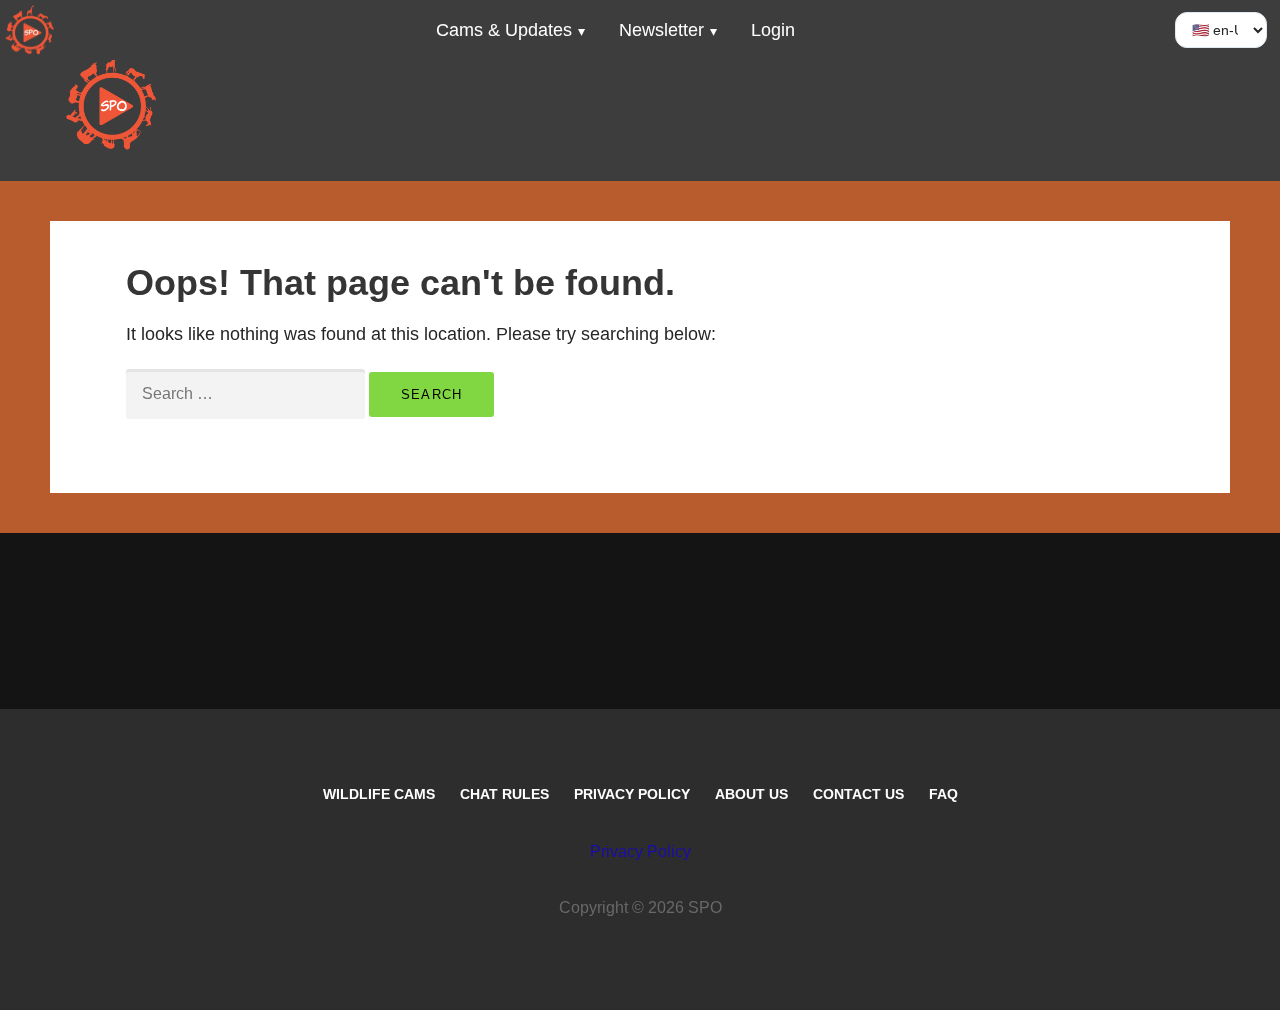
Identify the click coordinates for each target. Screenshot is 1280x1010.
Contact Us (858, 794)
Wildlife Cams (379, 794)
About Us (751, 794)
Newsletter (661, 30)
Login (773, 30)
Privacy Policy (632, 794)
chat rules (504, 794)
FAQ (943, 794)
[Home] (30, 30)
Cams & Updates (504, 30)
